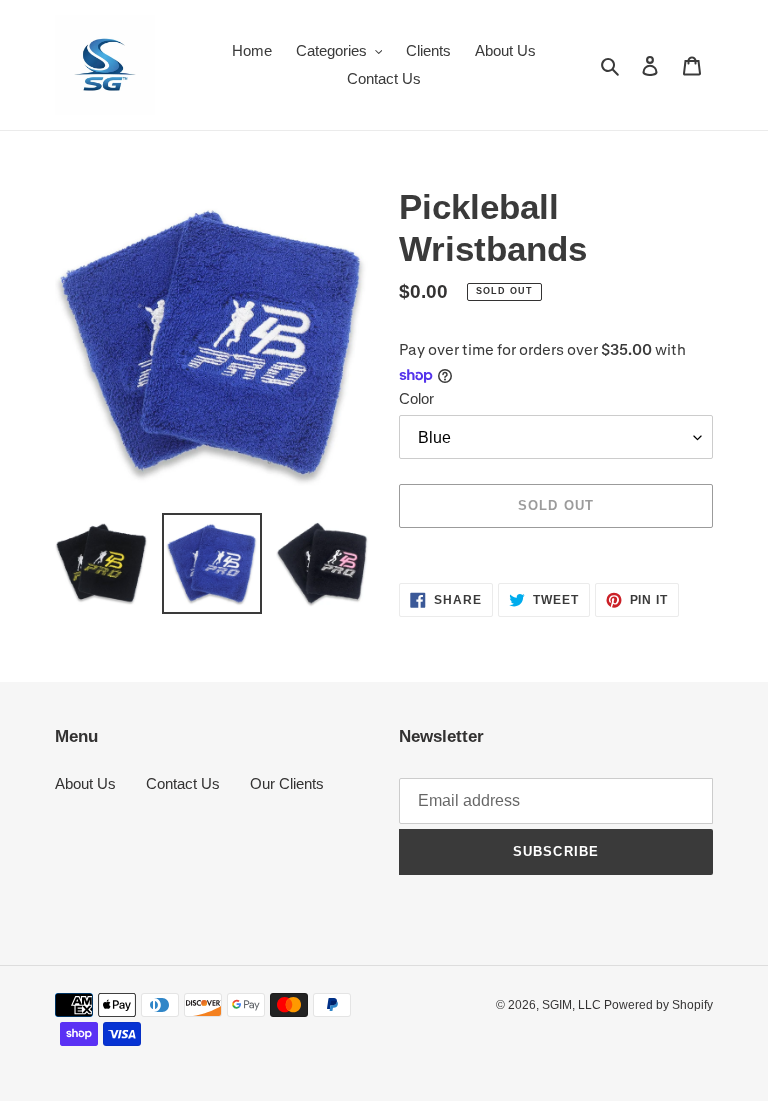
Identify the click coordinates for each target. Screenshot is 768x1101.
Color (416, 398)
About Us (85, 783)
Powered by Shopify (658, 1005)
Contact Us (183, 783)
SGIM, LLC (573, 1005)
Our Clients (287, 783)
